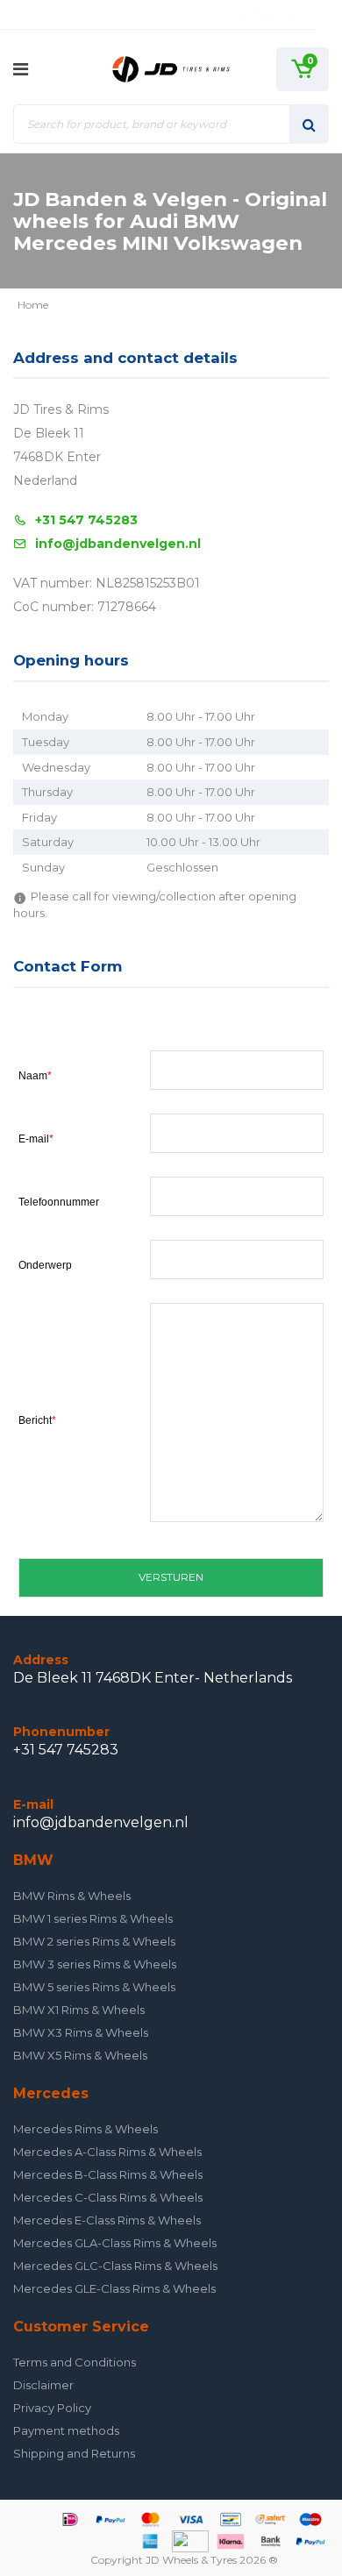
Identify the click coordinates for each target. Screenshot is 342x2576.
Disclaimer (43, 2385)
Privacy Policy (52, 2408)
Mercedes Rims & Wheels (85, 2129)
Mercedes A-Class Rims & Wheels (107, 2152)
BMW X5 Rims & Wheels (80, 2055)
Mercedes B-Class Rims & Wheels (108, 2174)
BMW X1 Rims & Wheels (79, 2010)
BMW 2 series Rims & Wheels (94, 1941)
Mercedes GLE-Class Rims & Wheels (114, 2288)
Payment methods (66, 2430)
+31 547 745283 (86, 520)
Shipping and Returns (74, 2453)
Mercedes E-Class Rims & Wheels (107, 2220)
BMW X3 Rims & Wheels (81, 2032)
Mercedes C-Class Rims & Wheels (108, 2197)
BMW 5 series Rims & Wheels (94, 1987)
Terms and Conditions (75, 2362)
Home (33, 305)
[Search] (309, 124)
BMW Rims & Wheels (72, 1896)
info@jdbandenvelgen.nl (118, 544)
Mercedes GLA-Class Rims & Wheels (115, 2243)
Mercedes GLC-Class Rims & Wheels (115, 2266)
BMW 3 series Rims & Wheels (95, 1964)
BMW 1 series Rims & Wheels (93, 1918)
